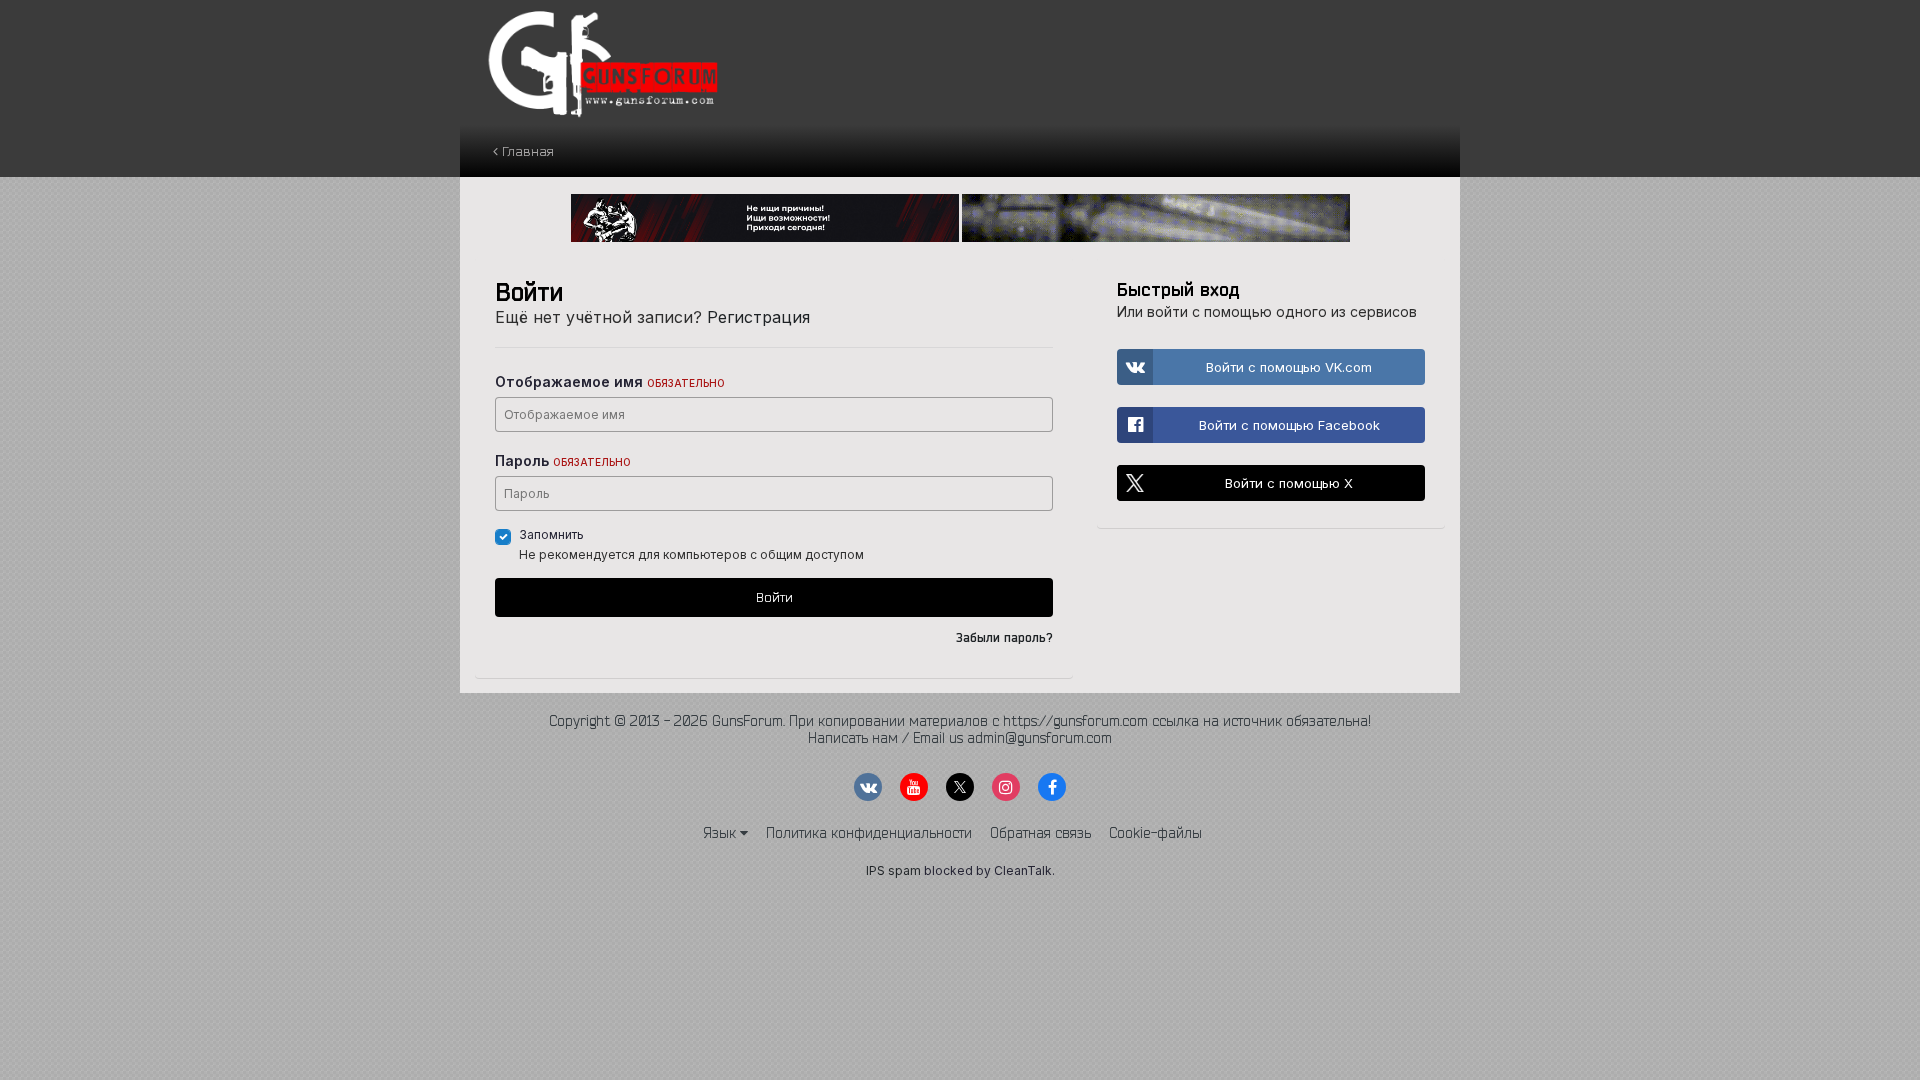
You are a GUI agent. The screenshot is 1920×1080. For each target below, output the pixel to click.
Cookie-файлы (1155, 833)
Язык (721, 833)
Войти (774, 597)
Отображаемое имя (610, 381)
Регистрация (758, 317)
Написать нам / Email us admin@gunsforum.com (960, 738)
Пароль (563, 460)
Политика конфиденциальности (869, 833)
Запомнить (551, 534)
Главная (526, 151)
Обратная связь (1040, 833)
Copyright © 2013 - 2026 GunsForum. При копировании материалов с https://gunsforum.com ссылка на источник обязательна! (960, 721)
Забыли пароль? (1004, 637)
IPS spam (893, 870)
